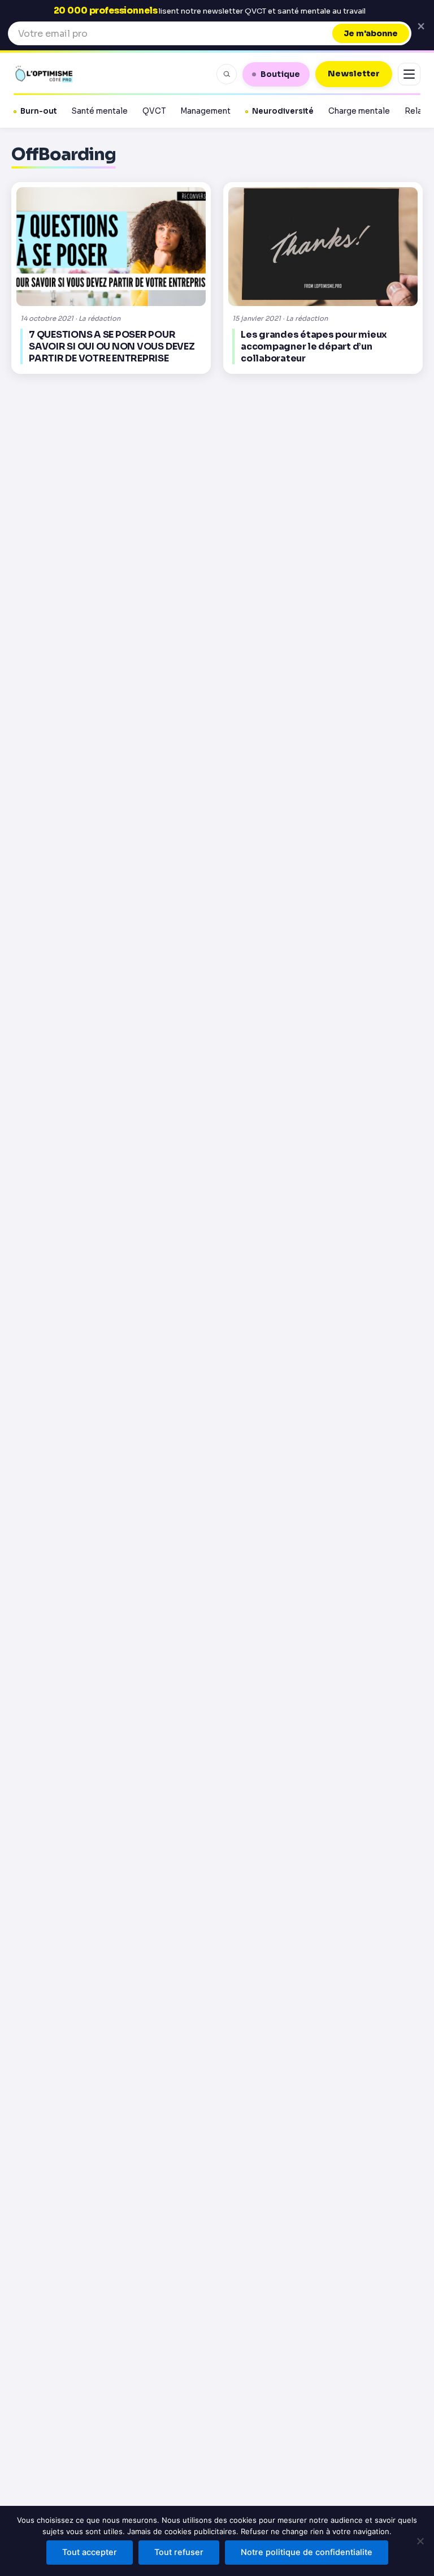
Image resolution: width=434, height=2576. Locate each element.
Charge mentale (359, 111)
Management (205, 111)
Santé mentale (100, 111)
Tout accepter (90, 2552)
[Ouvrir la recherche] (227, 74)
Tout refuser (179, 2552)
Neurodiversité (283, 111)
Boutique (280, 74)
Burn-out (39, 111)
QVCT (154, 111)
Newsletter (354, 74)
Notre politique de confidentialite (307, 2552)
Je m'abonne (371, 33)
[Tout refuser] (420, 2541)
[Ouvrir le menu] (409, 74)
